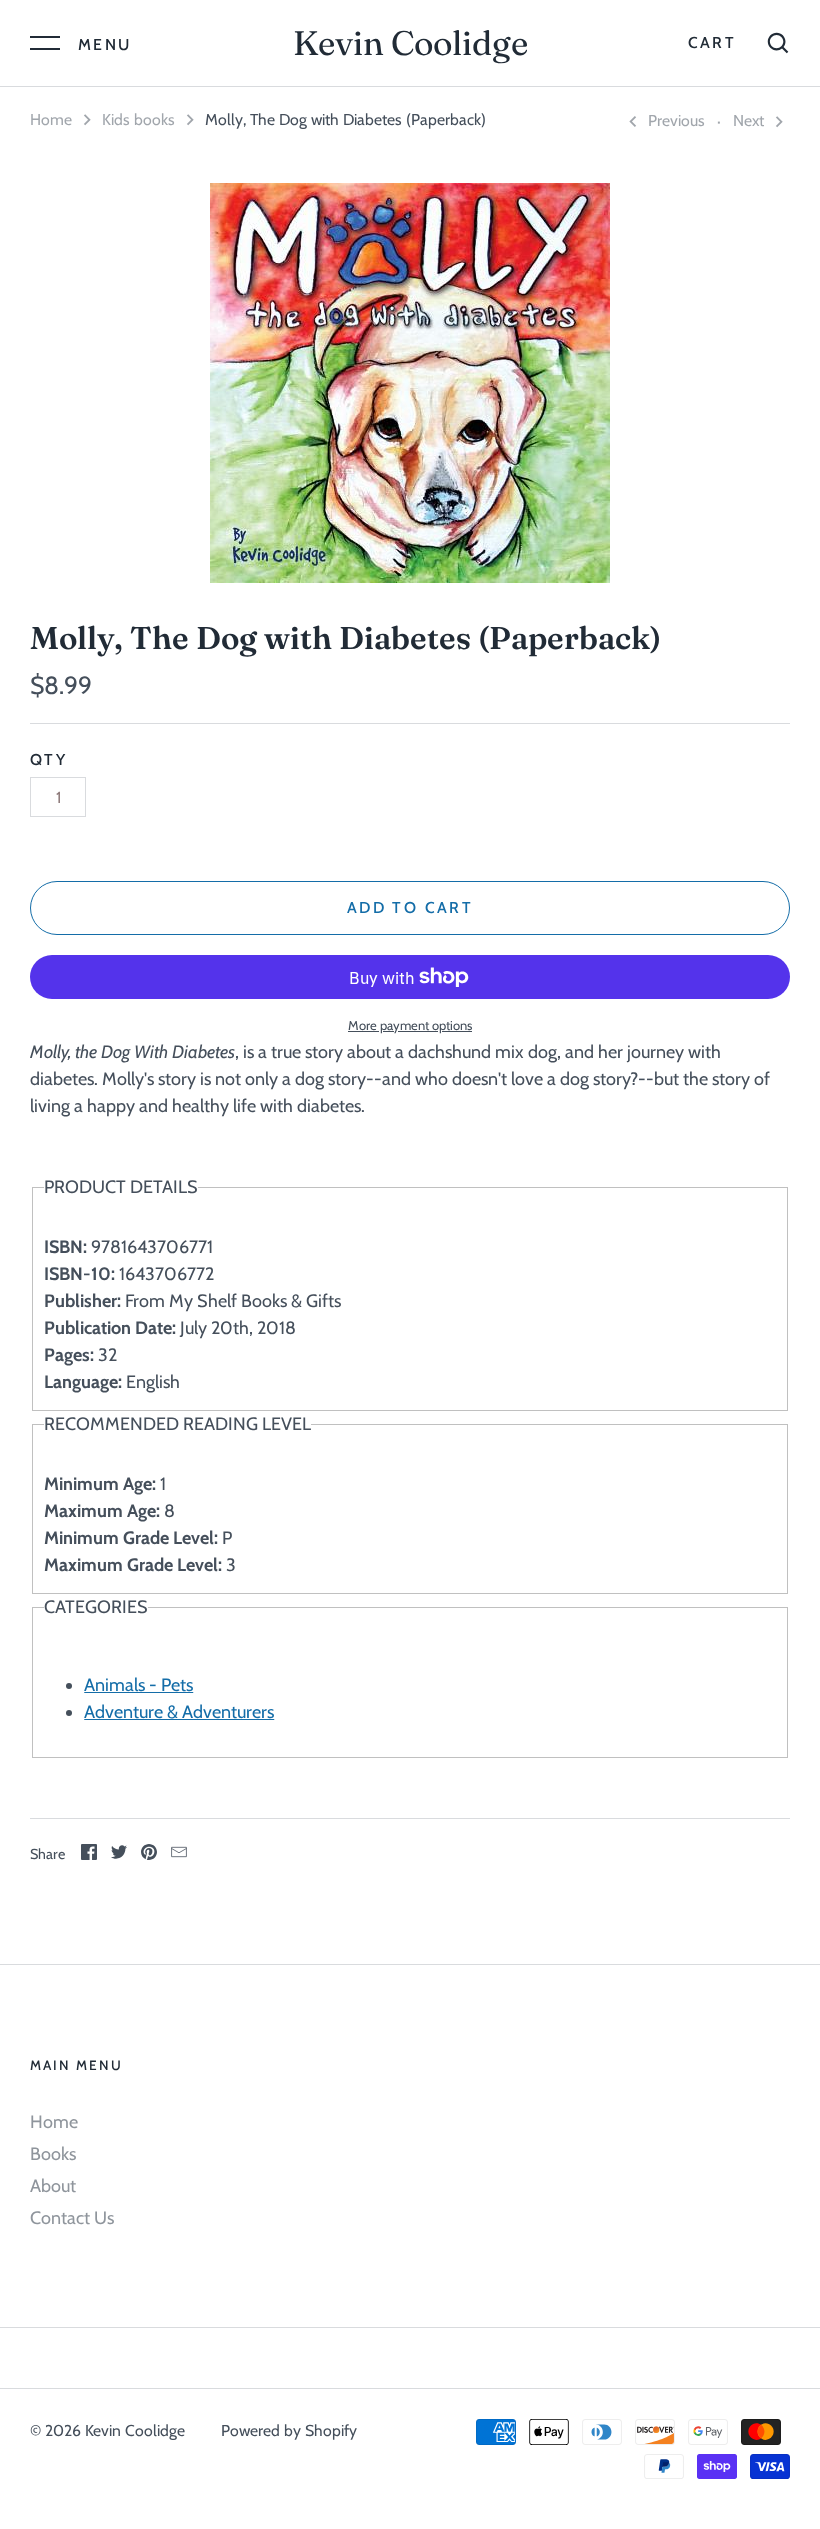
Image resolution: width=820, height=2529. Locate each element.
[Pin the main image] (149, 1854)
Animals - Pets (138, 1685)
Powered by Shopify (289, 2430)
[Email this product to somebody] (179, 1854)
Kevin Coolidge (410, 43)
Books (53, 2154)
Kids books (138, 119)
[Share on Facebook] (89, 1854)
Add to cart (410, 907)
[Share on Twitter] (119, 1854)
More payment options (410, 1025)
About (53, 2186)
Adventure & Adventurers (179, 1712)
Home (51, 119)
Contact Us (72, 2218)
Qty (48, 759)
